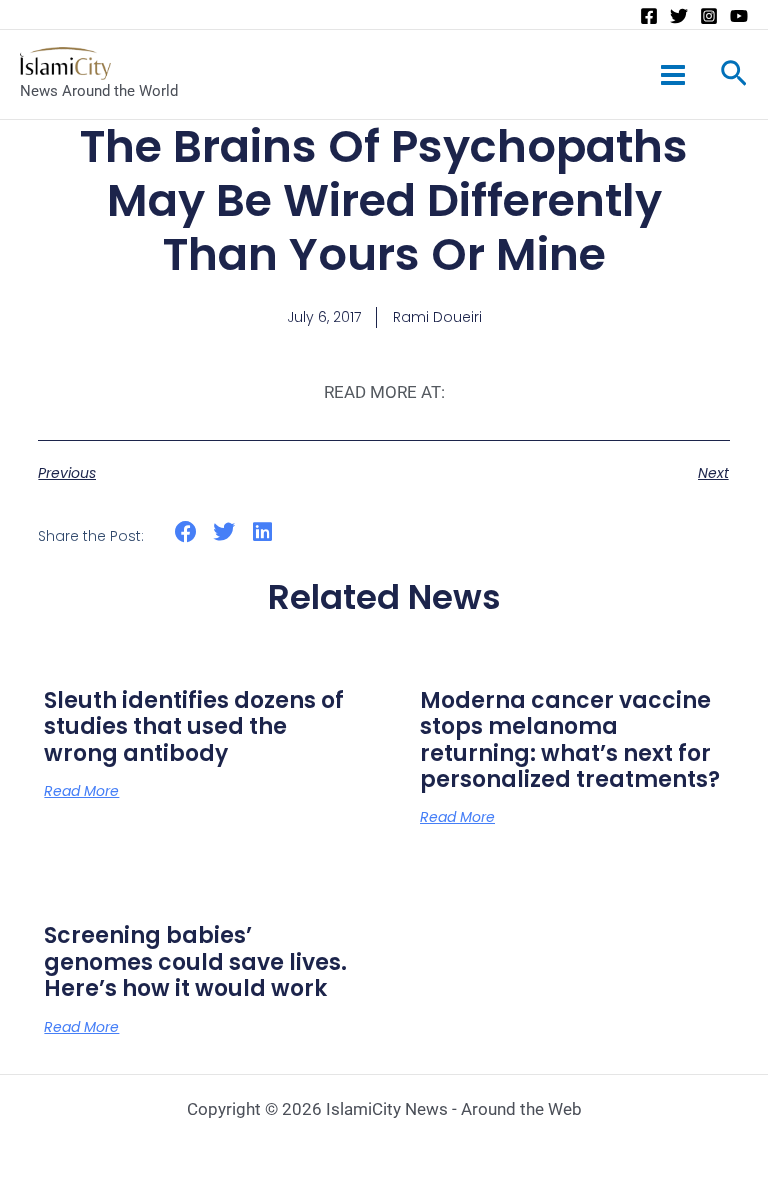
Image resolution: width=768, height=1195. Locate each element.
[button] (185, 532)
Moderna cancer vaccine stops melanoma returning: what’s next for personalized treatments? (570, 740)
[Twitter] (679, 16)
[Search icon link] (734, 77)
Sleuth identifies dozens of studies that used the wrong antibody (194, 727)
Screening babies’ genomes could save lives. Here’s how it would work (195, 962)
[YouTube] (739, 16)
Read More (81, 791)
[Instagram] (709, 16)
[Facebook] (649, 16)
